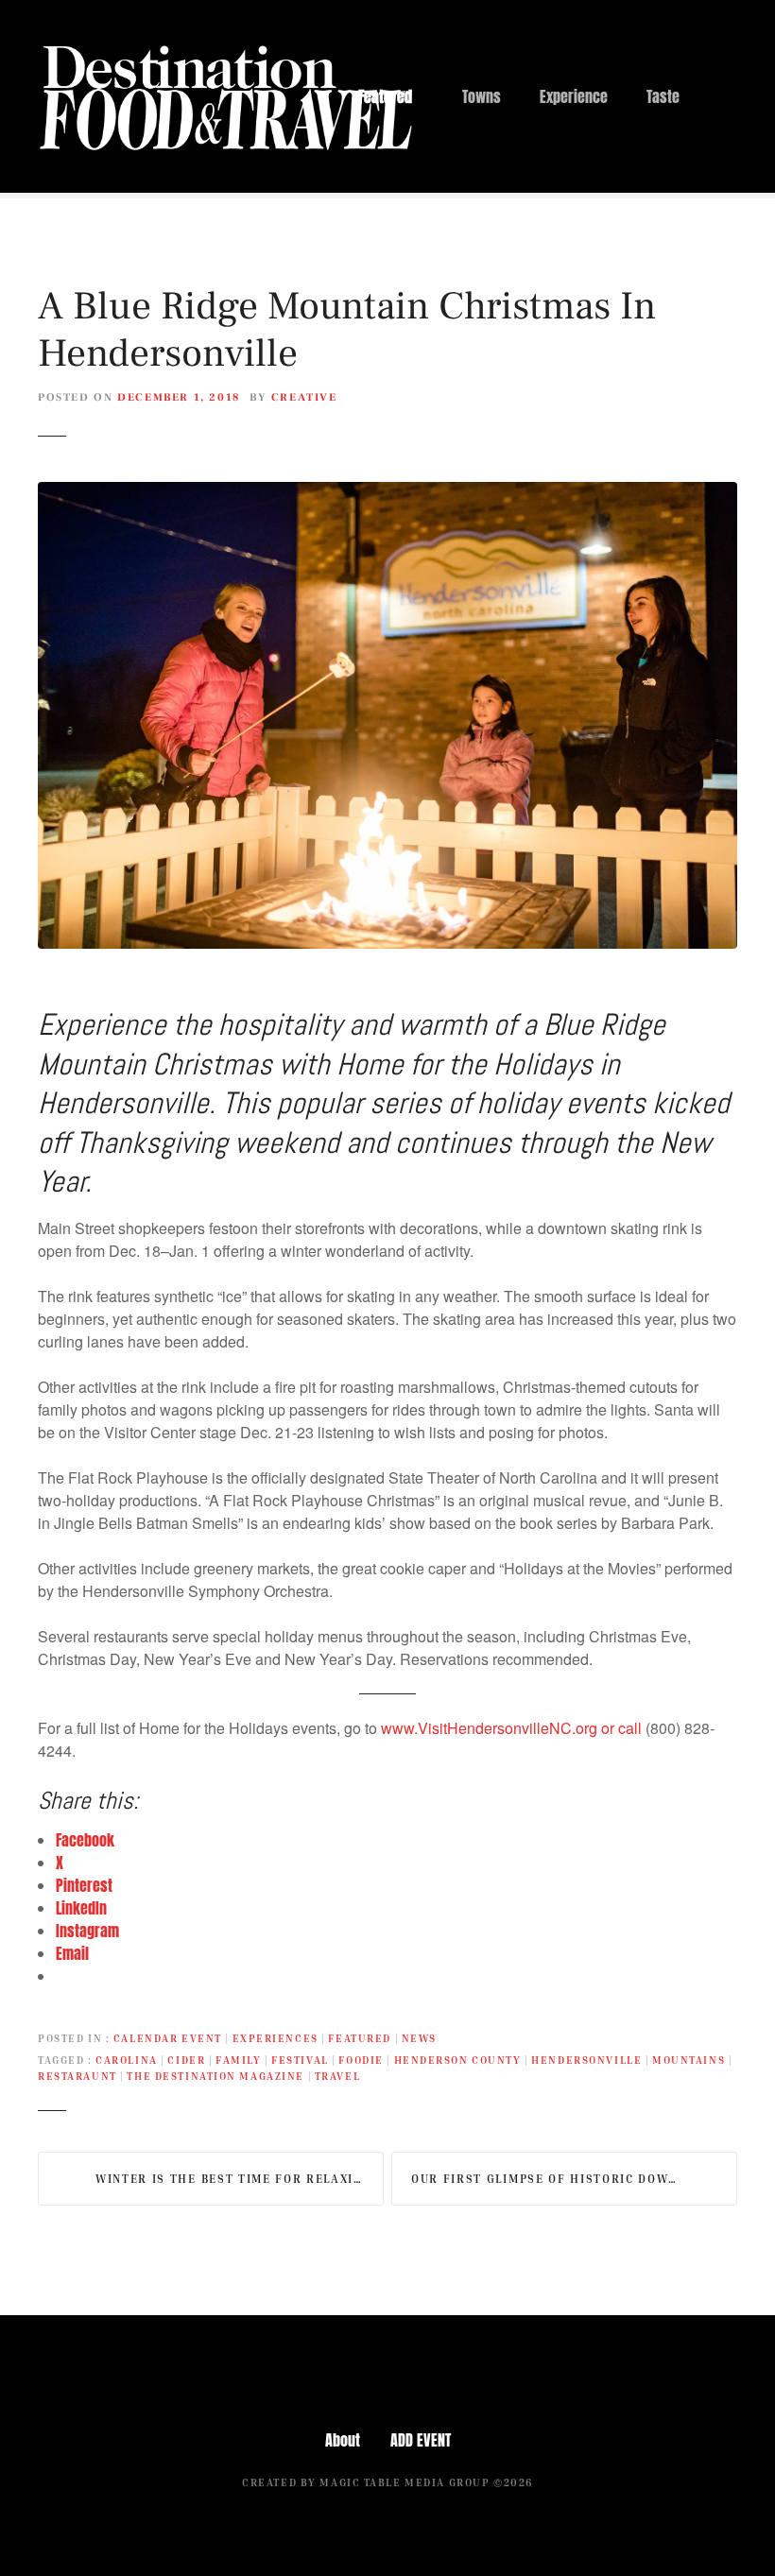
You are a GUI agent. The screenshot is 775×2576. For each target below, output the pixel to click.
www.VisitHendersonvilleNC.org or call (513, 1728)
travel (337, 2076)
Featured (385, 96)
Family (238, 2060)
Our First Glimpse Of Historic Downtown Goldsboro (574, 2179)
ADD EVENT (421, 2440)
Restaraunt (77, 2076)
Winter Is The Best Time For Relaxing (233, 2179)
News (419, 2038)
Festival (300, 2060)
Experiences (276, 2038)
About (343, 2440)
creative (304, 397)
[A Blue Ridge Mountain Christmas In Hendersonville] (387, 493)
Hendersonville (586, 2060)
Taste (663, 96)
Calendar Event (168, 2038)
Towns (482, 96)
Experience (574, 96)
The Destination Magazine (215, 2076)
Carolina (127, 2060)
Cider (186, 2060)
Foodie (361, 2060)
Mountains (689, 2060)
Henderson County (458, 2060)
